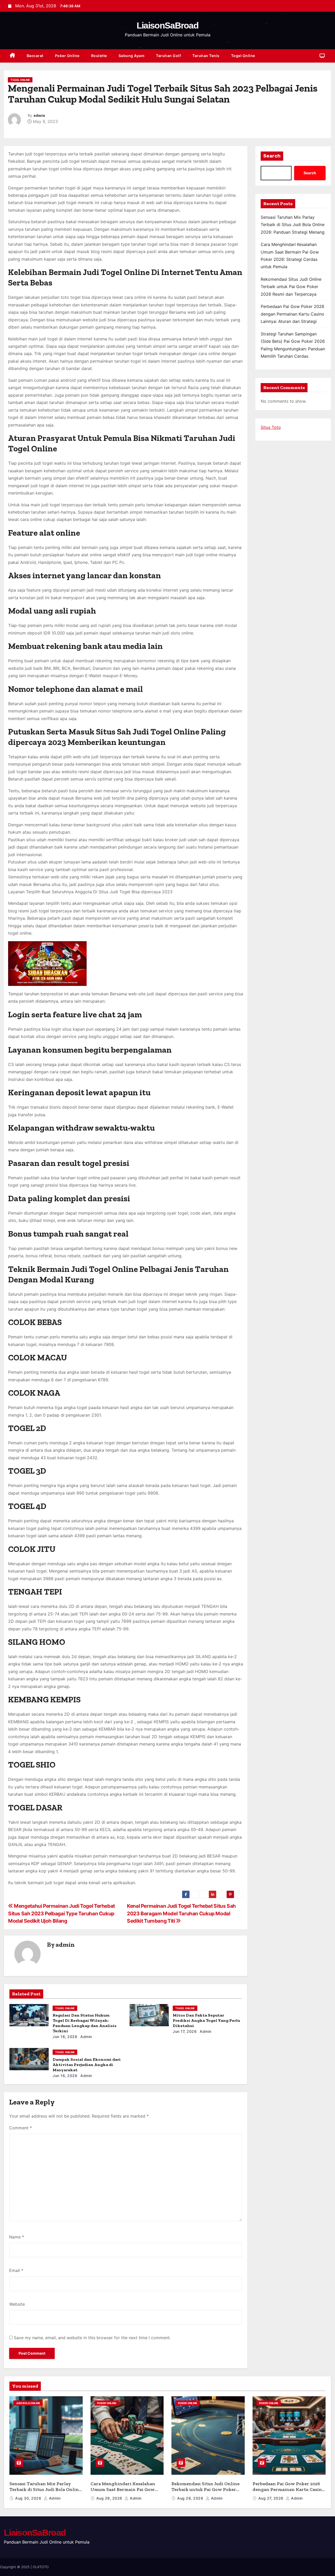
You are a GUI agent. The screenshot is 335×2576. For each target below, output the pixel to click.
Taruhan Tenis (206, 56)
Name (17, 2237)
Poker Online (67, 56)
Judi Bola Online (28, 2403)
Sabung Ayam (132, 56)
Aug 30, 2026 (29, 2498)
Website (17, 2304)
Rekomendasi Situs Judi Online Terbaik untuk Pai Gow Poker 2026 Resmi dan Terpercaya (291, 287)
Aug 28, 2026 (191, 2498)
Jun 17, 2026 (185, 2031)
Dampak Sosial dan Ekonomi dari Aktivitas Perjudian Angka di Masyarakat (87, 2065)
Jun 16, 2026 (65, 2076)
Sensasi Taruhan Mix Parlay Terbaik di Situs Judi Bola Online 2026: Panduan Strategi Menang (293, 225)
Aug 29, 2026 (110, 2498)
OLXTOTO (41, 2567)
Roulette (99, 56)
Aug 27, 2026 (272, 2498)
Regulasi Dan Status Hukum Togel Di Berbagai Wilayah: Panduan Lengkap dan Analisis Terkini (85, 2023)
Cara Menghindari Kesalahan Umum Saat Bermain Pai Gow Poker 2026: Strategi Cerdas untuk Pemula (123, 2493)
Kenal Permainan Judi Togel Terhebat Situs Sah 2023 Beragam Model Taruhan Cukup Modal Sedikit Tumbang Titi (181, 1913)
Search (272, 156)
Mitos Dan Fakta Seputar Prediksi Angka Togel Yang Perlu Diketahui (206, 2020)
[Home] (12, 56)
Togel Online (243, 56)
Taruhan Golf (168, 56)
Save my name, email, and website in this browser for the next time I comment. (92, 2338)
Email (16, 2270)
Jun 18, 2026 (65, 2037)
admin (39, 116)
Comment (21, 2128)
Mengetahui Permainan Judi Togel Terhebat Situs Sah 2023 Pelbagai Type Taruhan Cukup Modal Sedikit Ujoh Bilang (62, 1913)
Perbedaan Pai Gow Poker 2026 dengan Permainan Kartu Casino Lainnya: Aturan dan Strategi (292, 314)
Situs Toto (271, 427)
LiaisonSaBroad (167, 25)
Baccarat (35, 56)
